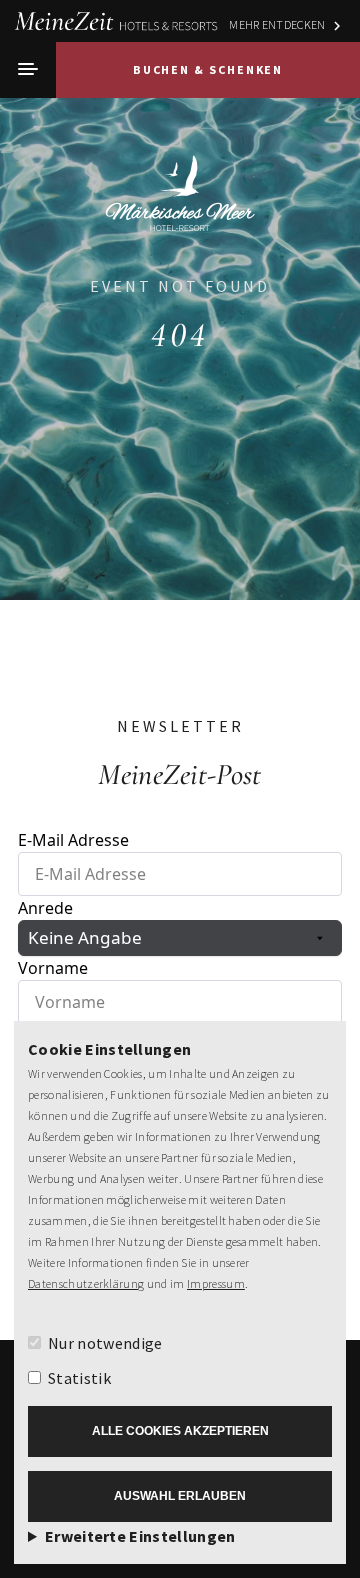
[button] (28, 70)
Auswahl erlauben (180, 1496)
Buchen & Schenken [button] (208, 69)
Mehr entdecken (277, 24)
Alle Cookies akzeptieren (180, 1431)
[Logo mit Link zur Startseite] (180, 183)
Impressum (216, 1283)
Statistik (79, 1378)
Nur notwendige (105, 1343)
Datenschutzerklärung (86, 1283)
